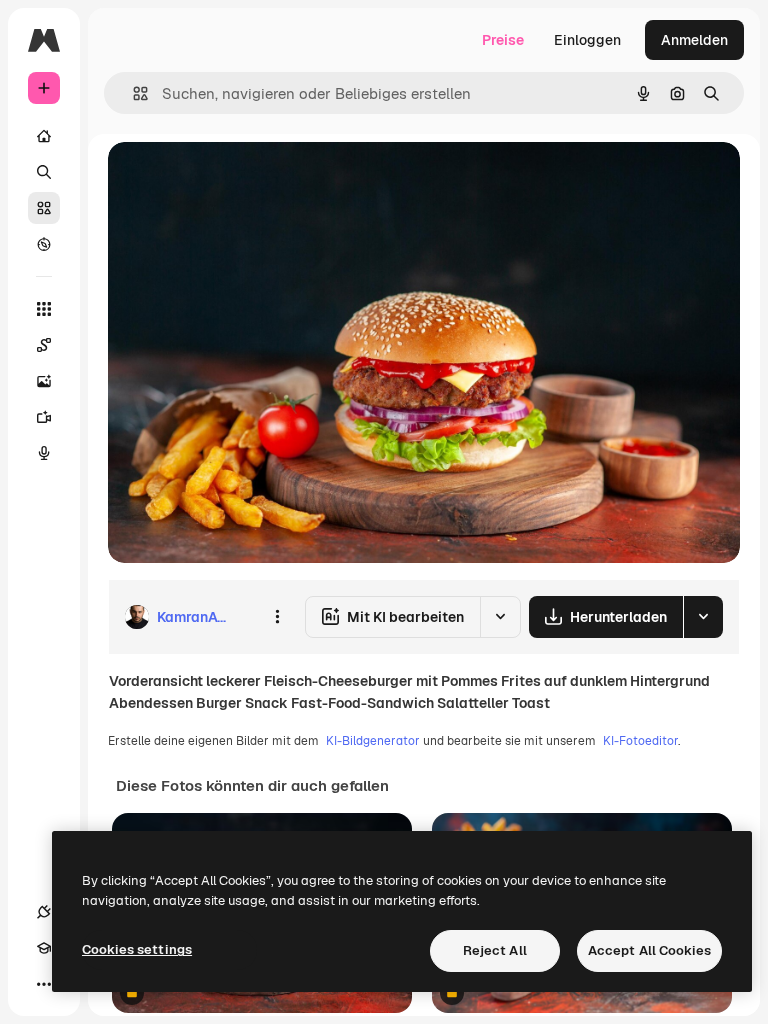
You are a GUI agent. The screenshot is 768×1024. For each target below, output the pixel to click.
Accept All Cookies (649, 950)
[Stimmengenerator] (44, 453)
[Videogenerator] (44, 417)
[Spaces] (44, 345)
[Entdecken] (44, 244)
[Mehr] (44, 984)
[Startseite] (44, 136)
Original (236, 179)
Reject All (495, 950)
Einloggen (587, 40)
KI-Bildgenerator (373, 741)
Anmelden (694, 40)
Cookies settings (137, 949)
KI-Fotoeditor (640, 741)
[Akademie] (44, 948)
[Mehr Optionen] (277, 617)
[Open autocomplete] (132, 93)
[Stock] (44, 208)
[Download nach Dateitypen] (703, 617)
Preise (503, 40)
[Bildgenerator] (44, 381)
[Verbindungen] (44, 912)
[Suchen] (44, 172)
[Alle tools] (44, 309)
